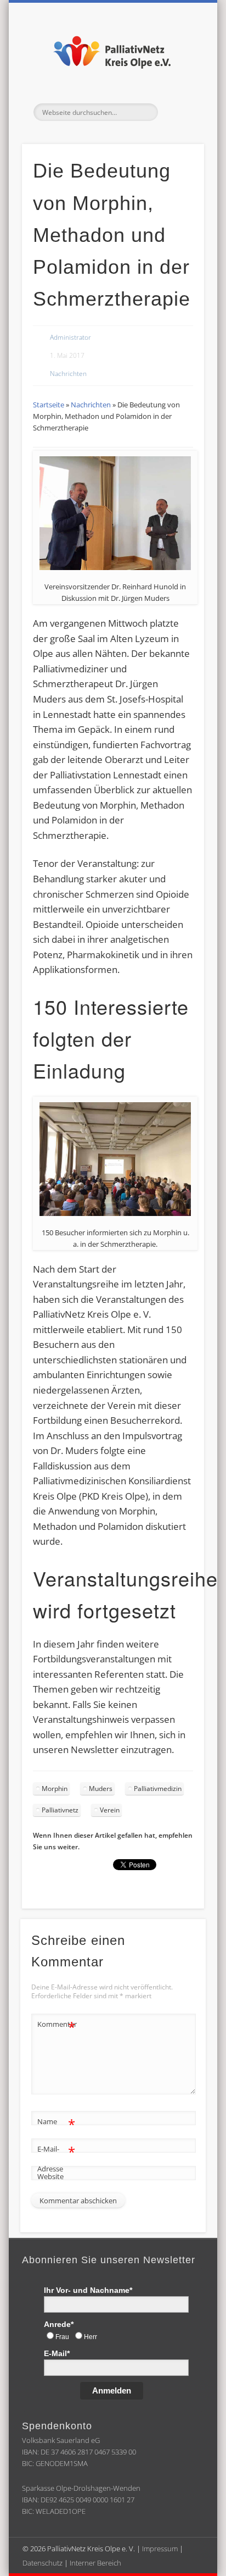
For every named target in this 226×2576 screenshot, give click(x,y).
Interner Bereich (95, 2562)
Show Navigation (177, 112)
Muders (101, 1789)
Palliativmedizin (158, 1789)
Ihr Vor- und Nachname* (88, 2290)
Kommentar (56, 2026)
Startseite (49, 405)
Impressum (160, 2548)
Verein (110, 1810)
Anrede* (59, 2324)
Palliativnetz (60, 1810)
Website (50, 2176)
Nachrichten (68, 374)
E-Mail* (57, 2353)
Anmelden (112, 2390)
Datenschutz (43, 2562)
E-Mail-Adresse (56, 2158)
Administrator (70, 337)
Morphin (55, 1789)
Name (56, 2123)
